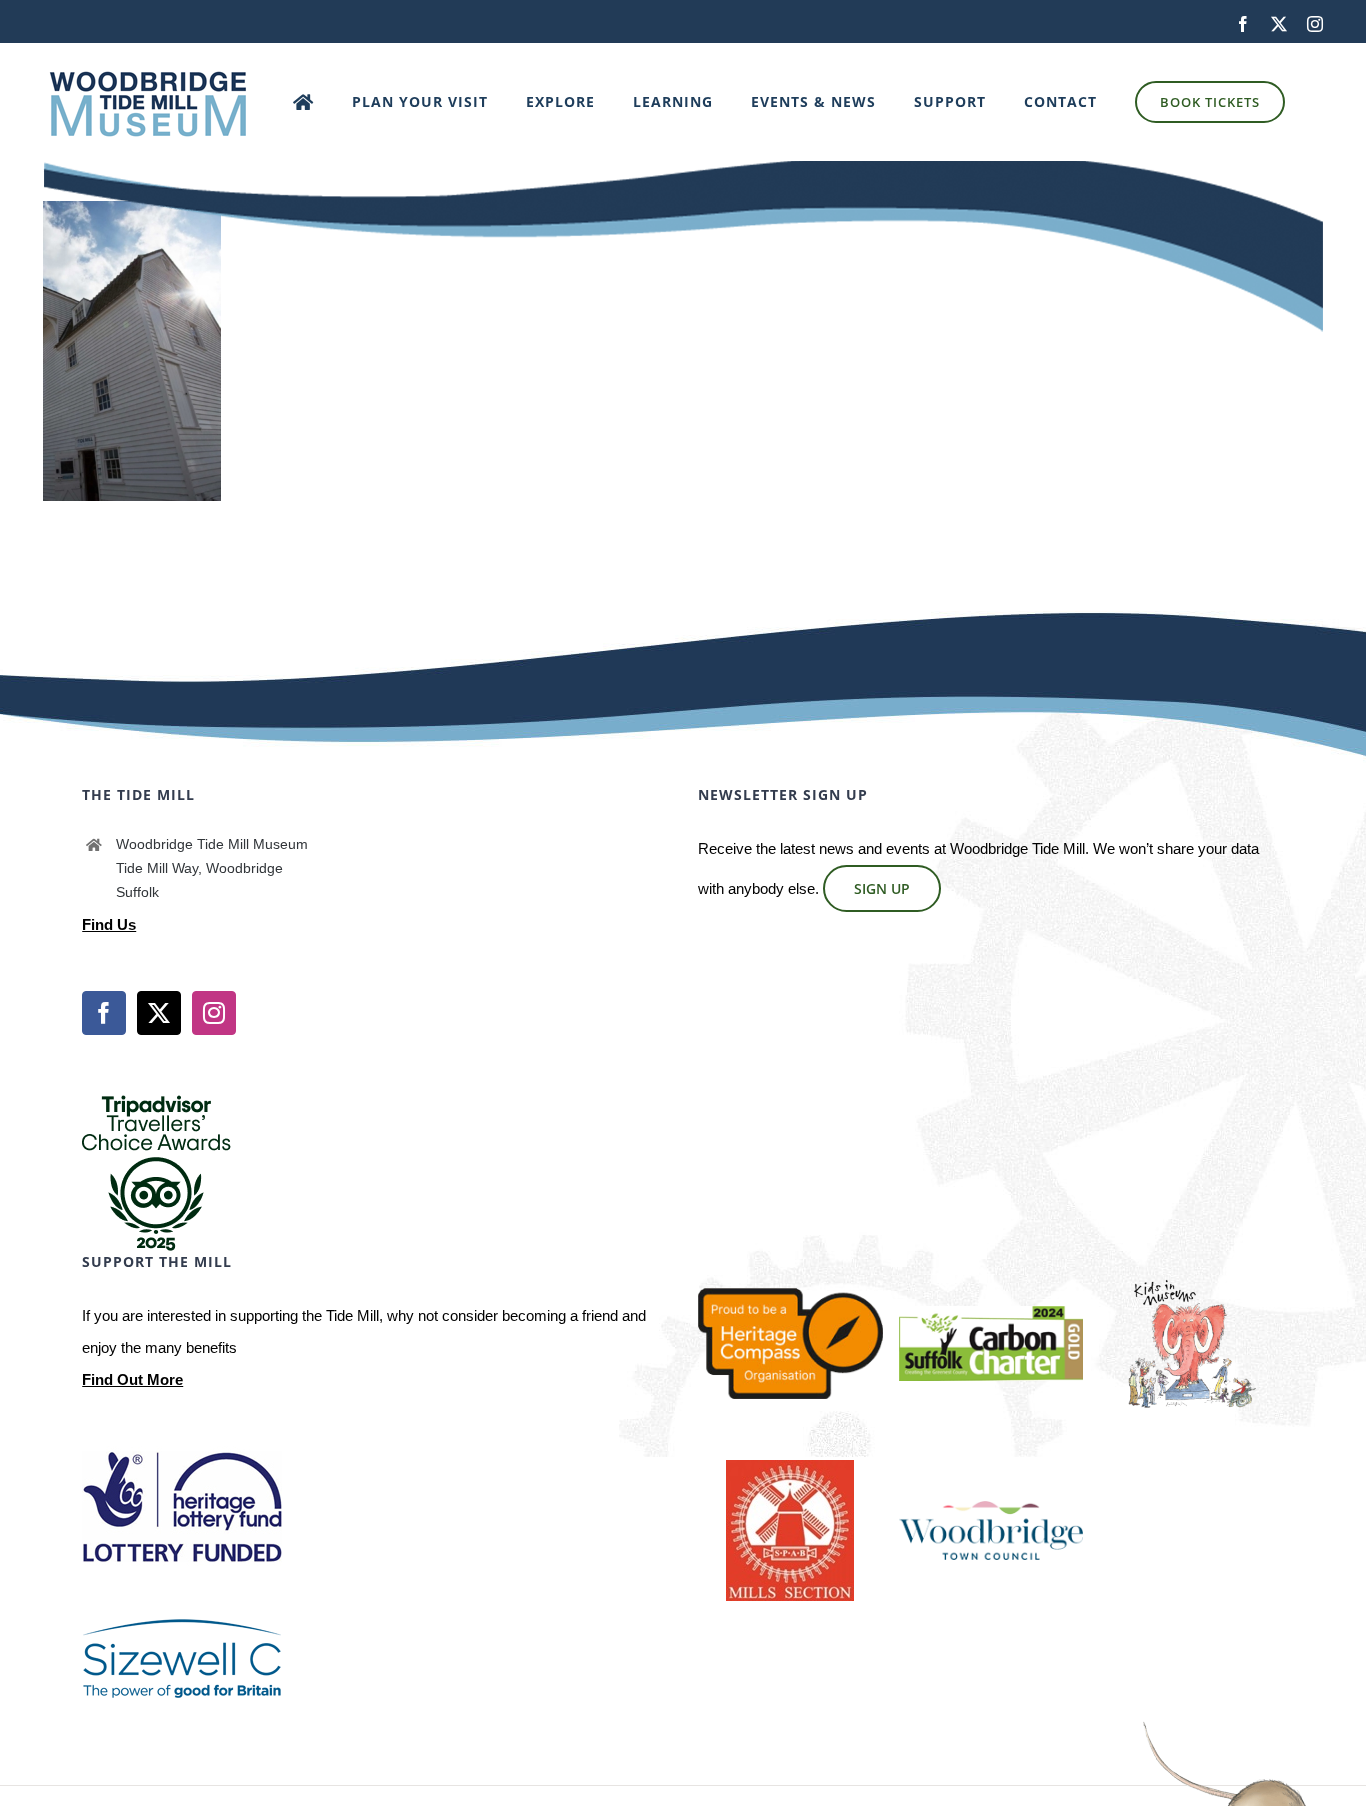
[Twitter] (159, 1013)
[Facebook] (104, 1013)
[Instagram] (214, 1013)
